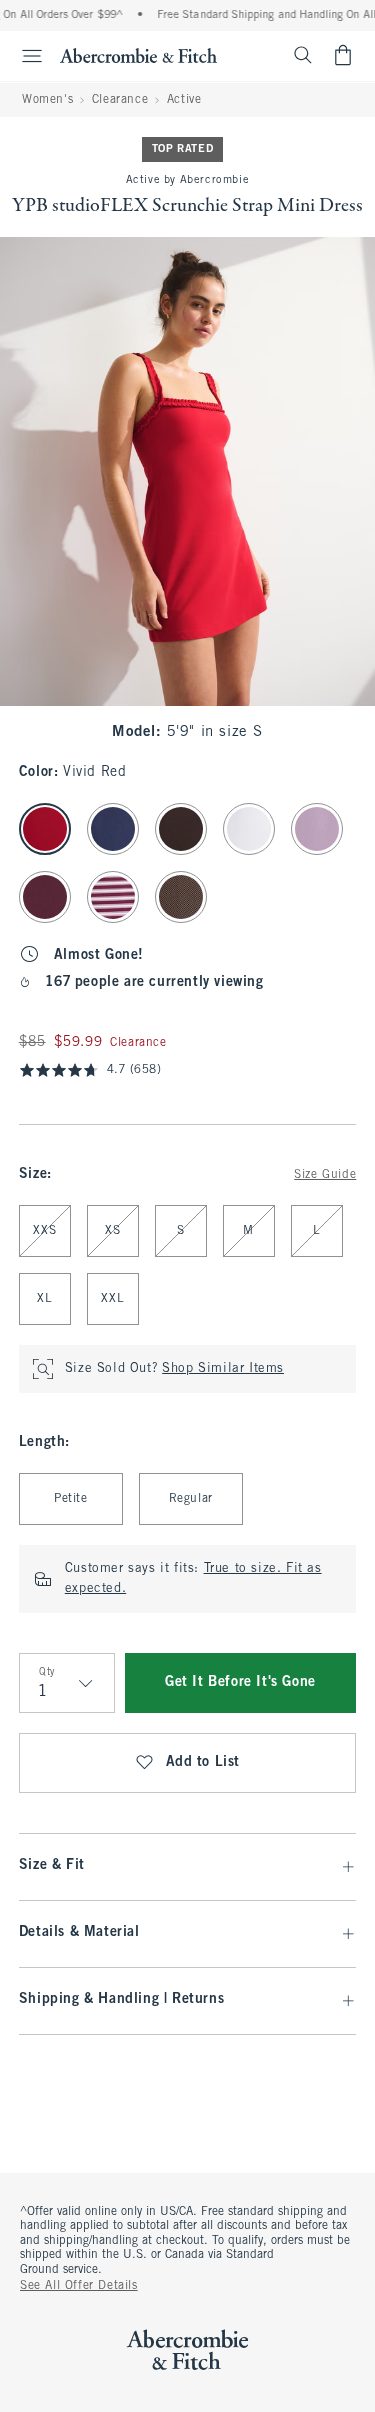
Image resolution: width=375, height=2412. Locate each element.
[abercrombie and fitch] (138, 55)
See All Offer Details (79, 2286)
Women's (47, 100)
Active (184, 100)
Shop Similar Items (223, 1369)
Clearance (120, 100)
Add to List (203, 1762)
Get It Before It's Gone (240, 1682)
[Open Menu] (24, 56)
